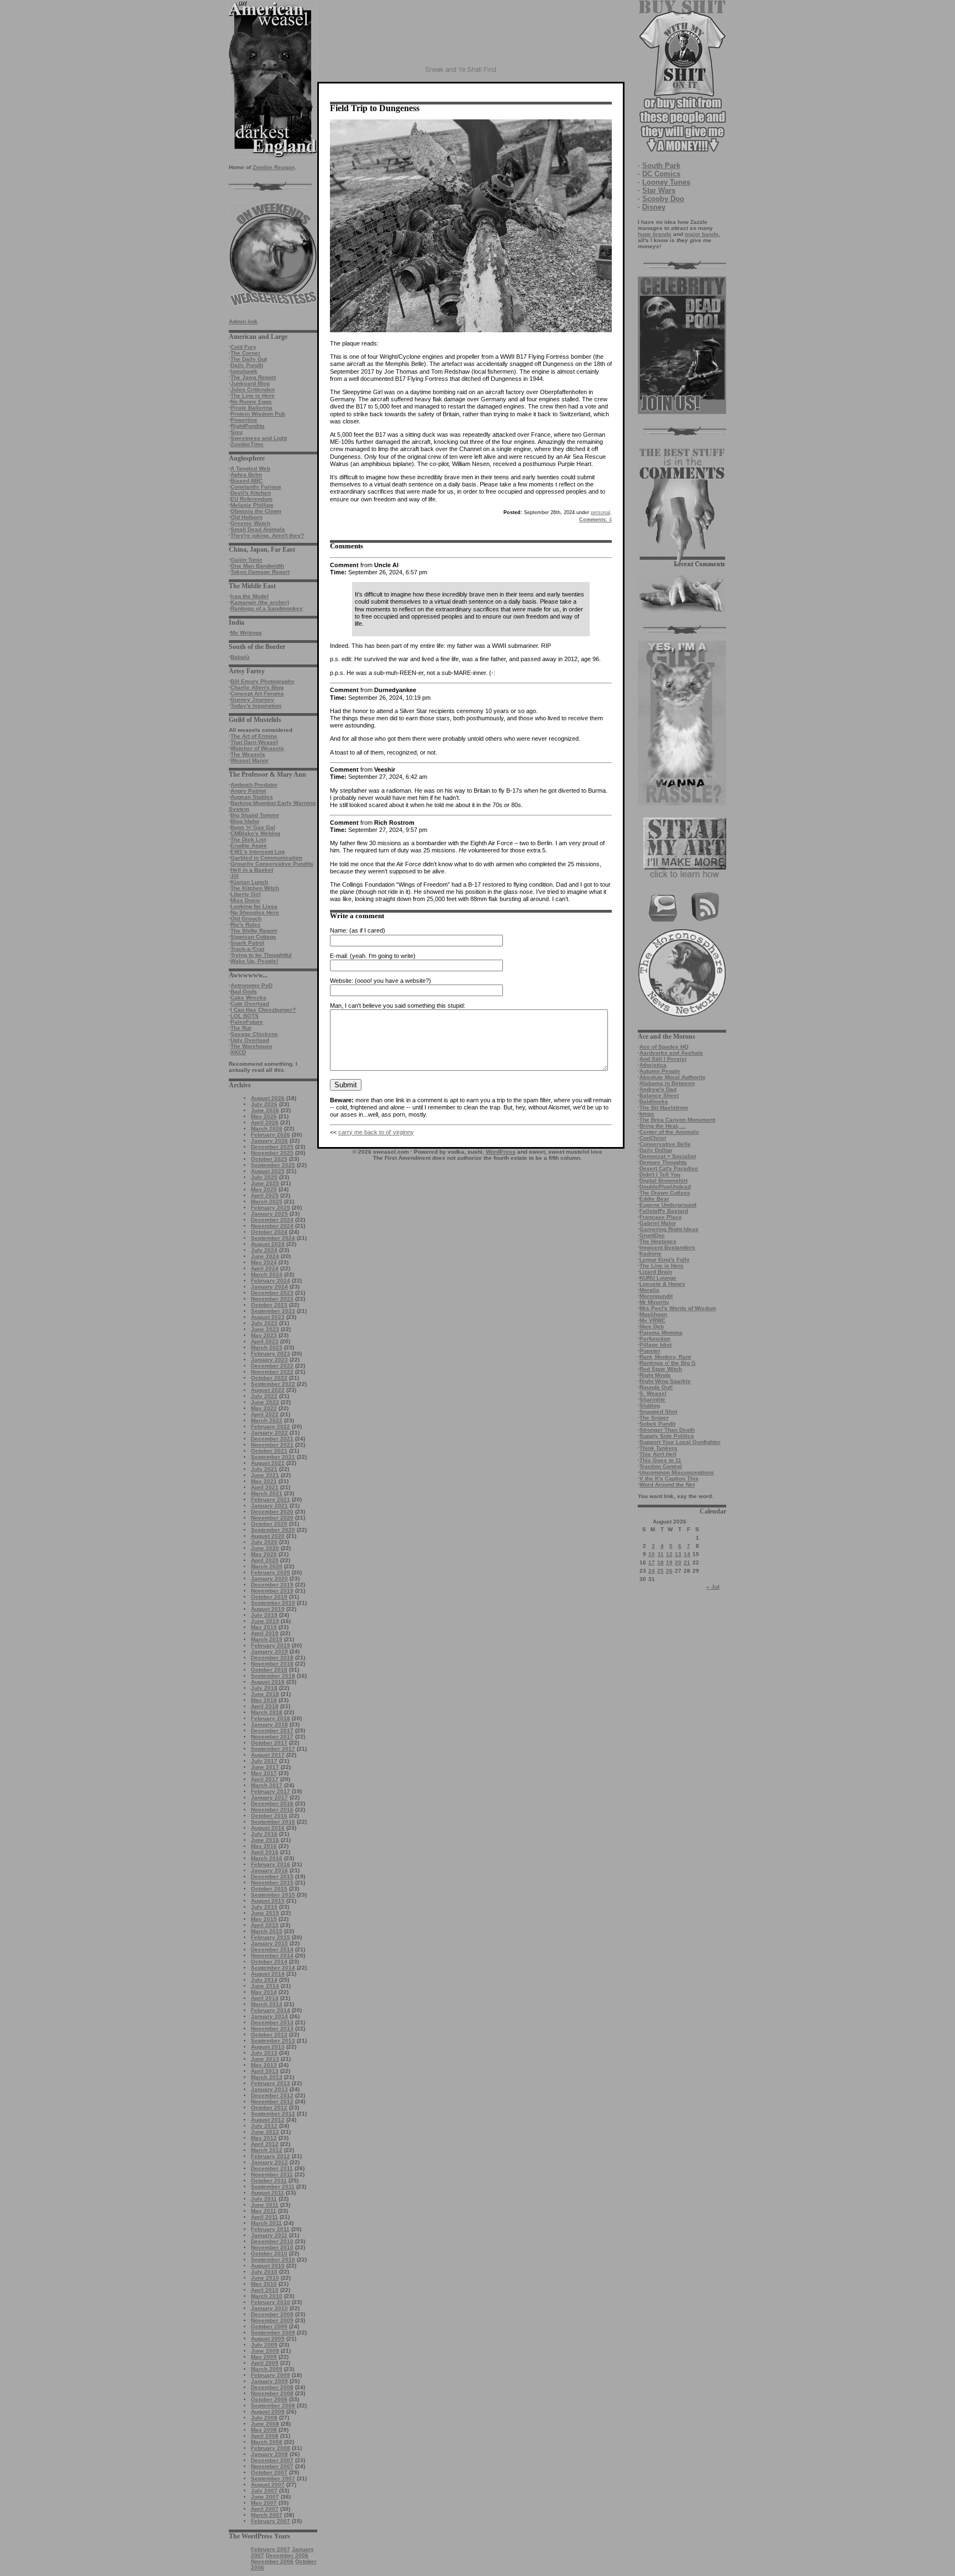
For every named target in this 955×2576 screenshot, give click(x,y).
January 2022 (269, 1433)
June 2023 (265, 1329)
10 (652, 1554)
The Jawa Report (253, 377)
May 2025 (264, 1189)
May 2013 (264, 2065)
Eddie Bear (654, 1199)
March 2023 (267, 1347)
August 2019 (268, 1609)
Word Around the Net (667, 1485)
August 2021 (268, 1463)
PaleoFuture (247, 1022)
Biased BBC (246, 481)
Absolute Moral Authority (673, 1077)
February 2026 (271, 1135)
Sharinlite (652, 1399)
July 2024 (264, 1250)
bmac (647, 1114)
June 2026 (265, 1110)
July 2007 (264, 2491)
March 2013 (267, 2077)
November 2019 (272, 1591)
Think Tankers (658, 1448)
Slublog (650, 1405)
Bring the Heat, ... (663, 1126)
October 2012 (269, 2108)
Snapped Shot (658, 1412)
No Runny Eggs (251, 402)
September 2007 (273, 2478)
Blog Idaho (245, 821)
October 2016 (269, 1816)
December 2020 (272, 1512)
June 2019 (265, 1621)
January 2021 (269, 1506)
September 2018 (273, 1676)
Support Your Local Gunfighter (680, 1442)
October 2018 (269, 1670)
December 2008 (272, 2387)
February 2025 (271, 1208)
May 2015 (264, 1919)
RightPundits (248, 426)
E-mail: (339, 956)
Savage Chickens (254, 1034)
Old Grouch (246, 918)
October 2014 (269, 1962)
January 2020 (269, 1578)
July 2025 (264, 1177)
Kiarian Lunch (249, 882)
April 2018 (265, 1706)
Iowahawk (244, 371)
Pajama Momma (661, 1332)
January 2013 (269, 2089)
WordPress (501, 1152)
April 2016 (265, 1852)
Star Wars (659, 190)
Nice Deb (652, 1326)
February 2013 (271, 2083)
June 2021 (265, 1475)
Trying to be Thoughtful (261, 955)
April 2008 (265, 2436)
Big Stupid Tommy (255, 815)
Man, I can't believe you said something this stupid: (398, 1006)
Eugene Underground (668, 1205)
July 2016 (264, 1834)
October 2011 (269, 2180)
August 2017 (268, 1755)
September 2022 (273, 1384)
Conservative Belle (665, 1144)
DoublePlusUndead (665, 1187)
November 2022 (272, 1372)
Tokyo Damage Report (260, 572)
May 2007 (264, 2503)
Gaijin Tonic (246, 560)
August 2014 (268, 1974)
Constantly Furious (256, 487)
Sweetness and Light (259, 438)
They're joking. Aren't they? (267, 535)
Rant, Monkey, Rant (665, 1357)
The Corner (245, 353)
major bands (702, 234)
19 (669, 1562)
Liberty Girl (246, 894)
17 (652, 1562)
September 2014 (273, 1968)
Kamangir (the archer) (260, 602)
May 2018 (264, 1700)
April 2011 (264, 2217)
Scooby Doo (663, 199)
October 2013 (269, 2035)
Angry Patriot (248, 791)
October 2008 (269, 2399)
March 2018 (267, 1712)
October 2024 (269, 1232)
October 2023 (269, 1305)
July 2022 (264, 1396)
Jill (235, 876)
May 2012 (264, 2138)
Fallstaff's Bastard (664, 1211)
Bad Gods (244, 991)
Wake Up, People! (254, 961)
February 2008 (271, 2448)
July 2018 (264, 1688)
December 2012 (272, 2095)
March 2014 (267, 2004)
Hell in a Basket (252, 870)
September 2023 (273, 1311)
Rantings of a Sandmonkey (267, 608)
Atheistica (653, 1065)
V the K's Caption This (669, 1478)
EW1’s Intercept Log (258, 852)
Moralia (649, 1290)
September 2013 (273, 2041)
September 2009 (273, 2332)
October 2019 (269, 1597)
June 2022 (265, 1402)
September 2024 (273, 1238)
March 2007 (267, 2515)
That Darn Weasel (254, 742)
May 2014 (264, 1992)
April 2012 (265, 2144)
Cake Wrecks (248, 998)
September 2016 (273, 1822)
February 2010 (271, 2302)
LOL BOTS (245, 1016)
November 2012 (272, 2101)
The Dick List (248, 839)
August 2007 (268, 2485)
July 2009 (264, 2345)
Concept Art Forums (257, 693)
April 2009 (265, 2363)
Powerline (244, 420)
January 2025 (269, 1214)
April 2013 (265, 2071)
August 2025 (268, 1171)
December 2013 (272, 2022)
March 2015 (267, 1931)
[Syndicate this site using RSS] (705, 920)
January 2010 (269, 2308)
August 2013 (268, 2047)
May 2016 (264, 1846)
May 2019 (264, 1627)
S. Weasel (653, 1393)
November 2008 (272, 2393)
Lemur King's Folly (665, 1260)
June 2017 (265, 1767)
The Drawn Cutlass (665, 1193)
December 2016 (272, 1803)
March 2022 (267, 1420)
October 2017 (269, 1743)
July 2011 (264, 2199)
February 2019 (271, 1645)
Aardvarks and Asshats (671, 1053)
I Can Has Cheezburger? (263, 1010)
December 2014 (272, 1949)
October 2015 (269, 1889)
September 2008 (273, 2405)
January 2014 (269, 2016)
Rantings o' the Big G (668, 1363)
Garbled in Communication (266, 858)
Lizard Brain (656, 1272)
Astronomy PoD (251, 985)
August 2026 (268, 1098)
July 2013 (264, 2053)
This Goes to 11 (660, 1460)
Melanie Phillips (252, 505)
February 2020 (271, 1572)
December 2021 (272, 1439)
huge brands (655, 234)
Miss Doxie (245, 900)
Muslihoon (653, 1314)
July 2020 (264, 1542)
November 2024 (272, 1226)
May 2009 (264, 2357)
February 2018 (271, 1718)
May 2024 (264, 1262)
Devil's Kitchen (251, 493)
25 (660, 1571)
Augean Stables (252, 797)
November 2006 (272, 2561)
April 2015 (265, 1925)
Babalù (240, 657)
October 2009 (269, 2326)
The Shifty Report (254, 931)
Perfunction (655, 1339)
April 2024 (265, 1268)
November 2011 (272, 2174)
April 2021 (265, 1487)
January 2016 (269, 1870)
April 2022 (265, 1414)
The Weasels (248, 754)
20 (678, 1562)
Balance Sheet (659, 1095)
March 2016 (267, 1858)
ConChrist (653, 1138)
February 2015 (271, 1937)
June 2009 (265, 2351)
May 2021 (264, 1481)
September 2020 (273, 1530)
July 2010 (264, 2272)
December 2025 (272, 1147)
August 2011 (267, 2193)
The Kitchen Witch (255, 888)
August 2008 (268, 2412)
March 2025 (267, 1201)
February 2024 (271, 1281)
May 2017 (264, 1773)
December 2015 (272, 1876)
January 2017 (269, 1797)
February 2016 (271, 1864)
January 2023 (269, 1360)
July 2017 (264, 1761)
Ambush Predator (254, 785)
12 (669, 1554)
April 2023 (265, 1341)
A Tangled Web (250, 468)
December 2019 (272, 1585)
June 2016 (265, 1840)
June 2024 (265, 1256)
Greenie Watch (250, 523)
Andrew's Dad (658, 1089)
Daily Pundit (247, 365)
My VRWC (652, 1320)
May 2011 (264, 2211)
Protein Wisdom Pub (258, 414)
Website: (342, 981)
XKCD (238, 1052)
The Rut (241, 1028)
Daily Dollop (656, 1150)
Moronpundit (656, 1296)
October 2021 (269, 1451)
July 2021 (264, 1469)
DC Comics (661, 174)
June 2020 (265, 1548)
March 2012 (267, 2150)
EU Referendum (251, 499)
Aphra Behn (246, 475)
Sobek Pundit (657, 1424)
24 (652, 1571)
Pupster (650, 1351)
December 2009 (272, 2314)
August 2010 (268, 2266)
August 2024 (268, 1244)
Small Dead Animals (258, 529)
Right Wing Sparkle (665, 1381)
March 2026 (267, 1129)
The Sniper (654, 1418)
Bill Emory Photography (263, 681)
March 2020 (267, 1566)
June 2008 (265, 2424)
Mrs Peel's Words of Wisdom (678, 1308)
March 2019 (267, 1639)
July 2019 (264, 1615)
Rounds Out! (656, 1387)
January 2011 (269, 2235)
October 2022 (269, 1378)
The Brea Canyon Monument (677, 1120)
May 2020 (264, 1554)
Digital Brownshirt (663, 1180)
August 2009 (268, 2339)
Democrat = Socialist (668, 1156)
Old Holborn (246, 517)
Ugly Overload (250, 1040)
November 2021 (272, 1445)
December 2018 (272, 1658)
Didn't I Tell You (660, 1174)
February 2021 (271, 1499)
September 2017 (273, 1749)
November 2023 (272, 1299)
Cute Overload (250, 1004)
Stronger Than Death (667, 1430)
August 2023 (268, 1317)
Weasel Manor (250, 760)
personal (600, 512)
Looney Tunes (666, 182)
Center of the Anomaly (669, 1132)
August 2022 (268, 1390)
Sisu (237, 432)
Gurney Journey (252, 700)
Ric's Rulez (245, 925)
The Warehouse (251, 1046)
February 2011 (270, 2229)
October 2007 (269, 2472)
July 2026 (264, 1104)
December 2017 (272, 1731)
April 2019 (265, 1633)
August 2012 (268, 2120)
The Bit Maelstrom (664, 1108)
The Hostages (658, 1241)
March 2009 (267, 2369)
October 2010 (269, 2253)
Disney (654, 207)
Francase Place (661, 1217)
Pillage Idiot (655, 1345)
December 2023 (272, 1293)
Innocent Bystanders (667, 1247)
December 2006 (287, 2555)
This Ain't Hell (658, 1454)
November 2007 (272, 2466)
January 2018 (269, 1724)
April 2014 (265, 1998)
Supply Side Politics (667, 1436)
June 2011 (265, 2205)
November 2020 (272, 1518)
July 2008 (264, 2418)
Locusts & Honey (662, 1284)
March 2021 (267, 1493)
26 (669, 1571)
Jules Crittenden (253, 389)
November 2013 (272, 2028)
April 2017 (265, 1779)
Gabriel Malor (658, 1223)
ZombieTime (247, 444)
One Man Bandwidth (257, 566)
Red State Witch (661, 1369)
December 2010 (272, 2241)
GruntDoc (652, 1235)
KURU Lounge (658, 1278)
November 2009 (272, 2320)
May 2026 (264, 1116)
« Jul (713, 1587)
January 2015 (269, 1943)
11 (661, 1554)
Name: (339, 930)
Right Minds (655, 1375)
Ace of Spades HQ (664, 1047)
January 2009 (269, 2381)
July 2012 (264, 2126)
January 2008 (269, 2454)
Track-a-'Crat (247, 949)
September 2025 (273, 1165)
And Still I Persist (663, 1059)
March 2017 (267, 1785)
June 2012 (265, 2132)
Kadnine (650, 1253)
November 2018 (272, 1664)
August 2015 (268, 1901)
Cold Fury (243, 347)
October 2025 (269, 1159)
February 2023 (271, 1354)
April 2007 (265, 2509)
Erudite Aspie (249, 845)
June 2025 (265, 1183)
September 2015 (273, 1895)
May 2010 (264, 2284)
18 (660, 1562)
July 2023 (264, 1323)
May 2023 (264, 1335)
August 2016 (268, 1828)
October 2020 (269, 1524)
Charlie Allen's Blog (257, 687)
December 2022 (272, 1366)
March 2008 (267, 2442)
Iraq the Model (250, 596)
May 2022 (264, 1408)
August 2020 (268, 1536)
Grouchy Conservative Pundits (272, 864)
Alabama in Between (667, 1083)
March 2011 (266, 2223)
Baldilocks (654, 1101)
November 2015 (272, 1883)
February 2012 (271, 2156)
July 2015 (264, 1907)
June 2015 (265, 1913)
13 (678, 1554)
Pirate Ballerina (251, 408)
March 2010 (267, 2296)
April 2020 (265, 1560)
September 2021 (273, 1457)
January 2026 (269, 1141)
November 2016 (272, 1810)
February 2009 (271, 2375)
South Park (661, 166)
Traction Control (661, 1466)
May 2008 (264, 2430)
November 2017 (272, 1737)
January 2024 (269, 1287)
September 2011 (273, 2187)
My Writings (246, 633)
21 (687, 1562)
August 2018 (268, 1682)
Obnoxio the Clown (256, 511)
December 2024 (272, 1220)
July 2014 (264, 1980)
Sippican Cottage (253, 937)
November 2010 (272, 2247)
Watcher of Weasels (257, 748)
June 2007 (265, 2497)
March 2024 (267, 1274)
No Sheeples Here (255, 912)
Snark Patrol (247, 943)
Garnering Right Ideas (669, 1229)
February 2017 (271, 1791)
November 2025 (272, 1153)
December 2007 (272, 2460)
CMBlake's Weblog (255, 833)
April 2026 (265, 1122)
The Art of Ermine (254, 736)
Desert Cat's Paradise (669, 1168)
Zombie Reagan (274, 167)
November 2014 (272, 1955)
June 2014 (265, 1986)
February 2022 (271, 1426)
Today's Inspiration (256, 706)
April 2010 (265, 2290)
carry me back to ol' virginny (376, 1132)
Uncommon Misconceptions (677, 1472)
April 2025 (265, 1195)
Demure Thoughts (663, 1162)
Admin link (243, 321)
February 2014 (271, 2010)
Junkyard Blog (250, 383)
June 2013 (265, 2059)
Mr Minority (654, 1302)
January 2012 (269, 2162)
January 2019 (269, 1651)
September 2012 (273, 2114)
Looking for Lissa (254, 906)
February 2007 (271, 2521)
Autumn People (660, 1071)
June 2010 (265, 2278)
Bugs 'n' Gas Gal (253, 827)
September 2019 (273, 1603)
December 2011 (272, 2168)
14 (687, 1554)
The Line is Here (253, 396)
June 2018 (265, 1694)
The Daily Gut (249, 359)
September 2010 (273, 2260)
